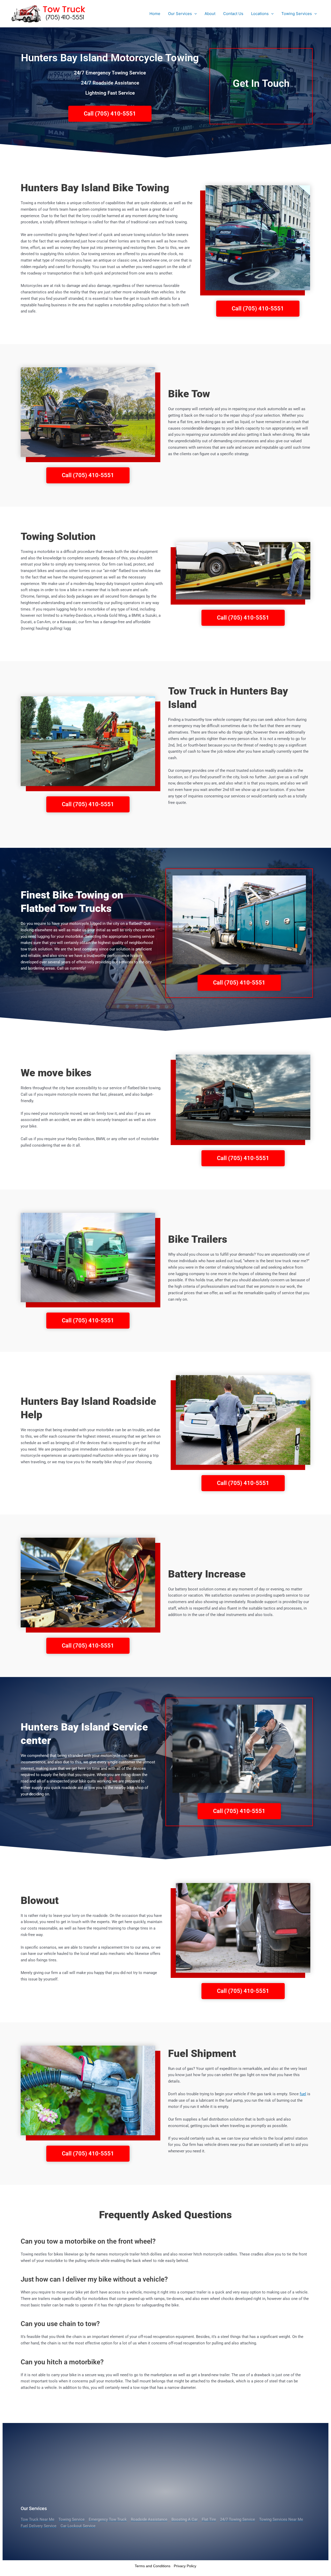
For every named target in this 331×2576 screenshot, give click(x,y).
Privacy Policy (185, 2566)
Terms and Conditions (153, 2566)
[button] (194, 14)
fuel (303, 2094)
